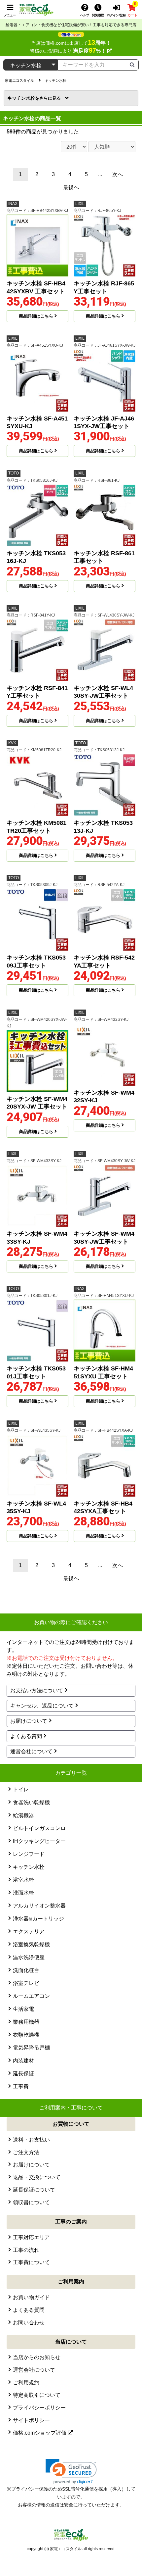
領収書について (31, 2202)
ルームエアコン (31, 1996)
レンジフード (29, 1854)
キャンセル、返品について (42, 1706)
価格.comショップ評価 (40, 2433)
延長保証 (23, 2074)
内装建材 (23, 2061)
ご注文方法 (26, 2152)
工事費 (21, 2086)
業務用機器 (26, 2022)
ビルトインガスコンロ (39, 1828)
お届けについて (29, 1721)
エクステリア (29, 1932)
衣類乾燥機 (26, 2035)
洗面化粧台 (26, 1970)
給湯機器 (23, 1815)
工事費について (31, 2262)
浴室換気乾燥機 (31, 1944)
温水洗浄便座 (29, 1957)
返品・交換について (37, 2177)
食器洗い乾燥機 (31, 1802)
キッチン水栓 (23, 98)
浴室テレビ (26, 1983)
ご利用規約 (26, 2382)
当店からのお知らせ (37, 2357)
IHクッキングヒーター (39, 1841)
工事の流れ (26, 2250)
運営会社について (31, 1751)
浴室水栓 (23, 1880)
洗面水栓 (23, 1893)
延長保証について (34, 2190)
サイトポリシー (31, 2420)
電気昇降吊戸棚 (31, 2048)
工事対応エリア (31, 2237)
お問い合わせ (29, 2323)
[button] (71, 2472)
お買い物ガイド (31, 2297)
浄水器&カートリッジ (38, 1919)
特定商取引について (37, 2395)
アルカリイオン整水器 (39, 1906)
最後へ (71, 187)
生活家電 (23, 2009)
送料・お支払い (31, 2140)
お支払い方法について (37, 1690)
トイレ (21, 1789)
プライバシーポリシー (39, 2408)
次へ (118, 174)
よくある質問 (26, 1736)
